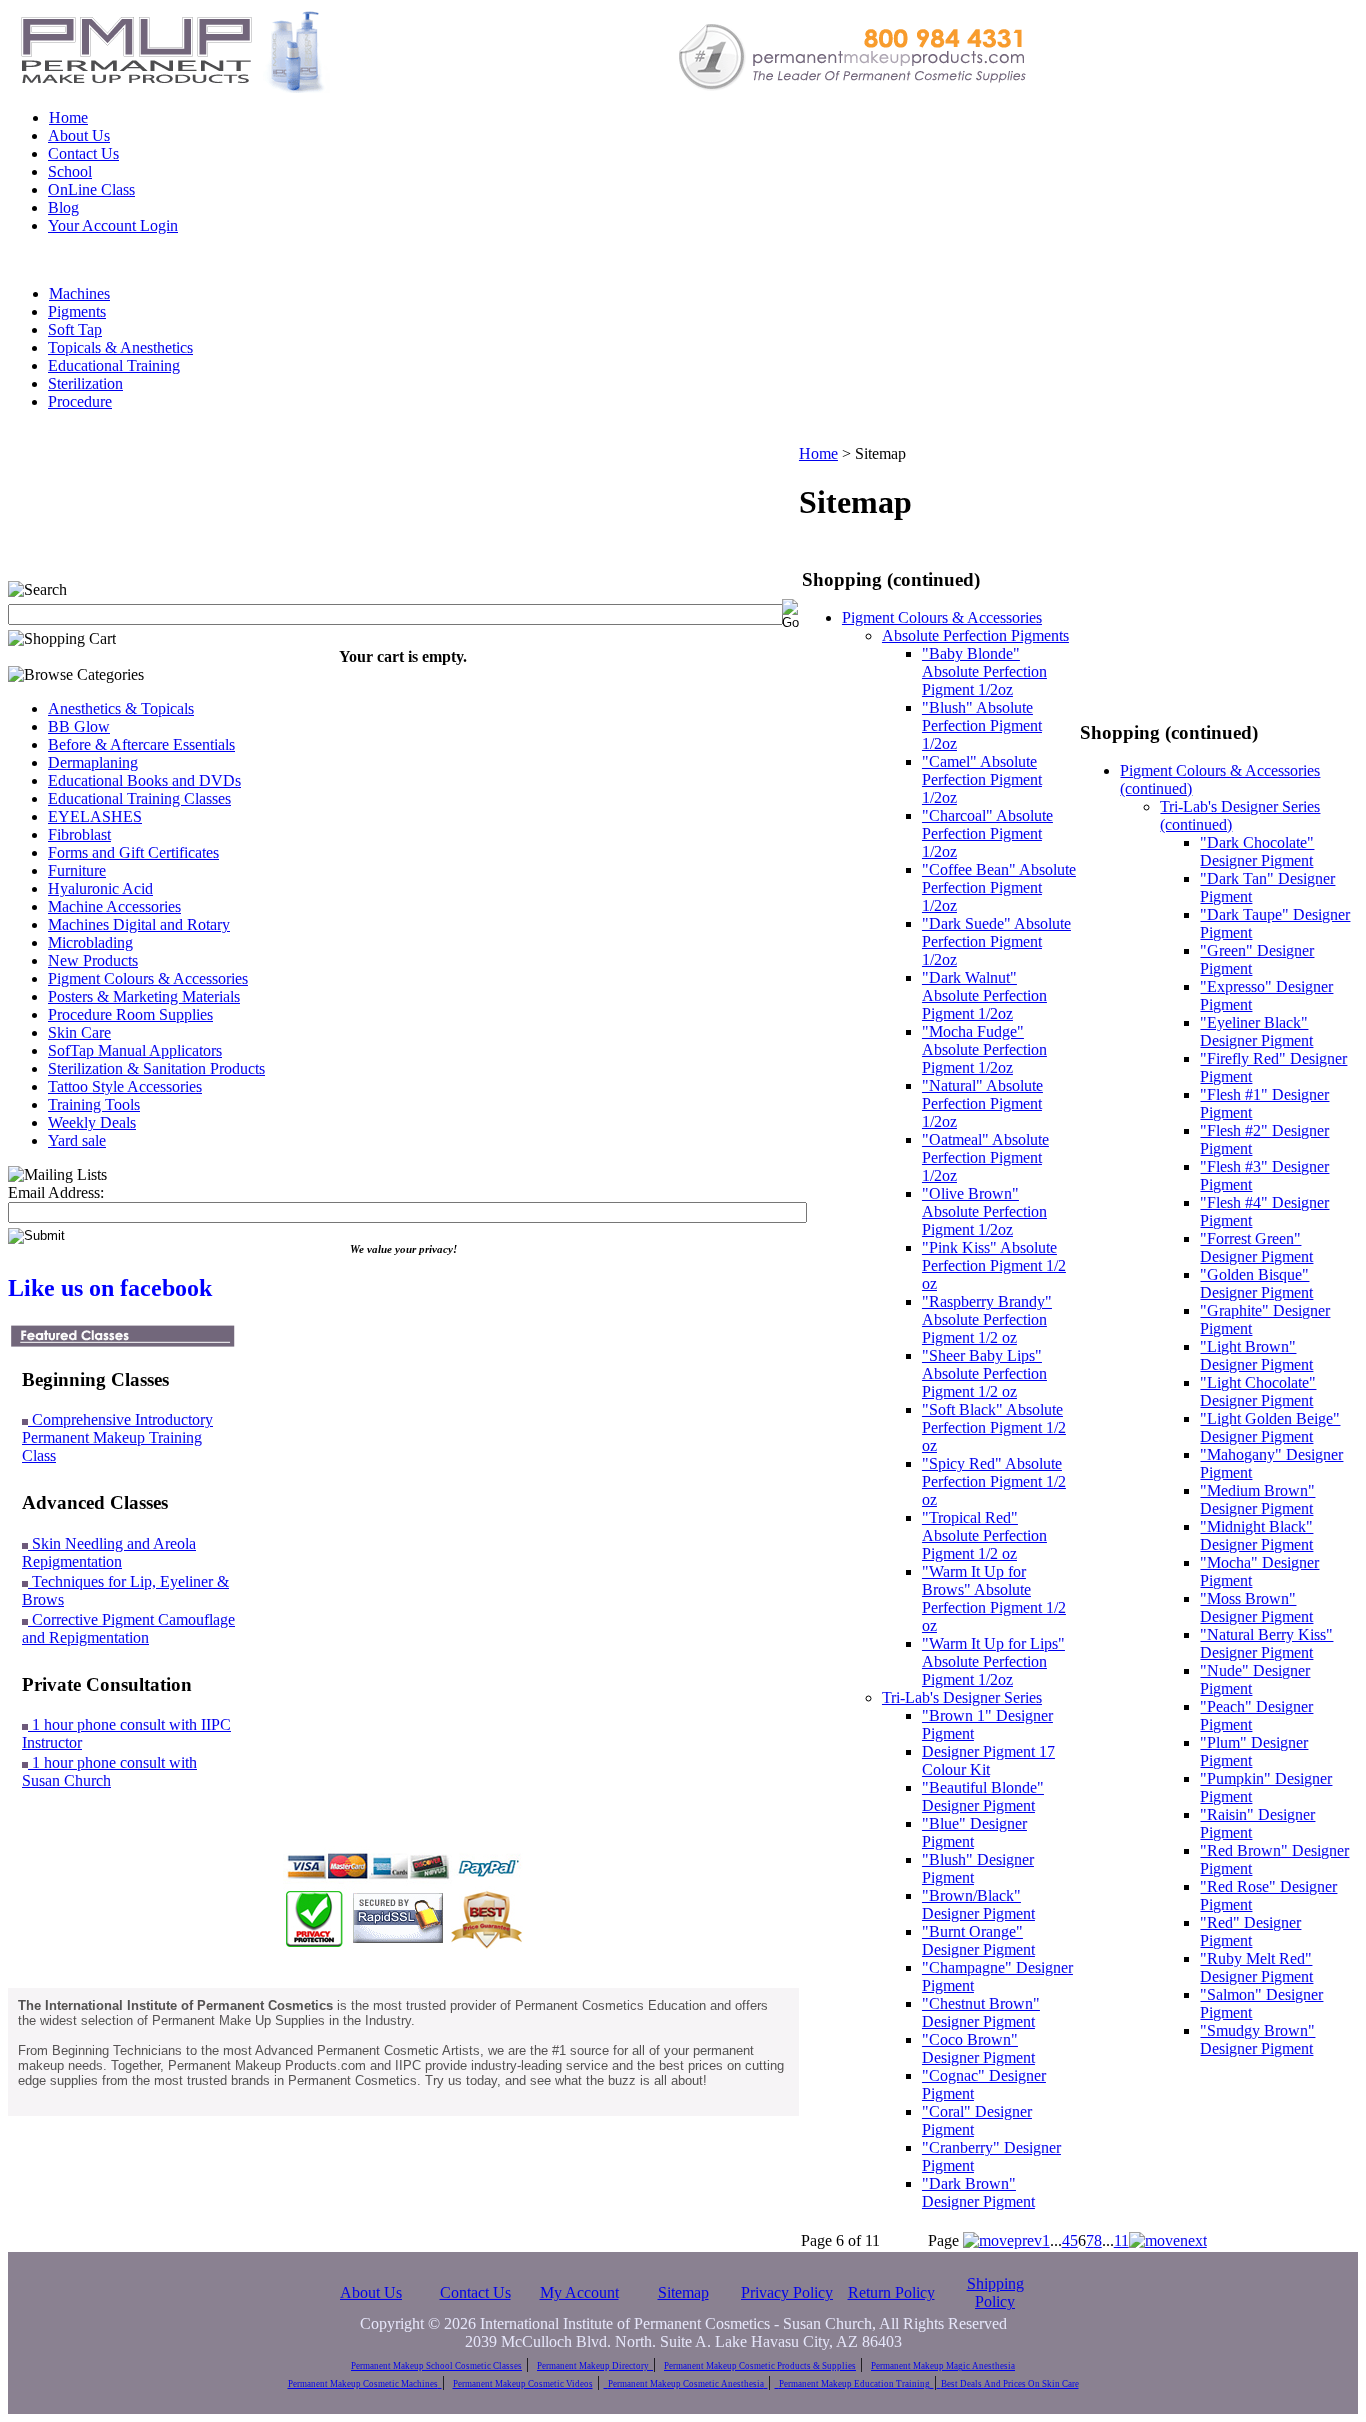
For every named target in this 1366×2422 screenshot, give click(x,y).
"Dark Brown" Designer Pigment (978, 2192)
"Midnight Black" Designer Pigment (1256, 1535)
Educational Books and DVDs (144, 780)
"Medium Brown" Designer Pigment (1257, 1499)
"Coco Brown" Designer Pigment (978, 2048)
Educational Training (114, 365)
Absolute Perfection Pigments (975, 635)
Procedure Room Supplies (130, 1014)
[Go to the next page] (1168, 2240)
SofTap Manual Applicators (135, 1050)
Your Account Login (113, 225)
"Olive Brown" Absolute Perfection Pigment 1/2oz (984, 1211)
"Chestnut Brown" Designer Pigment (981, 2012)
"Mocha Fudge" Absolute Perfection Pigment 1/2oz (984, 1049)
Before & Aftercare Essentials (141, 744)
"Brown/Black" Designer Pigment (978, 1904)
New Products (93, 960)
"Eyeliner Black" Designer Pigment (1256, 1031)
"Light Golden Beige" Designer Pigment (1270, 1427)
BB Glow (79, 726)
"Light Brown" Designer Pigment (1256, 1355)
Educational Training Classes (139, 798)
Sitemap (683, 2292)
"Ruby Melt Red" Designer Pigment (1256, 1967)
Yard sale (77, 1140)
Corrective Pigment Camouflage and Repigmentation (128, 1628)
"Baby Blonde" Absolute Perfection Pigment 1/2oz (984, 671)
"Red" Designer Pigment (1250, 1931)
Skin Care (79, 1032)
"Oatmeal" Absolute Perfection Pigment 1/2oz (985, 1157)
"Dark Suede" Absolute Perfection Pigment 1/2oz (996, 941)
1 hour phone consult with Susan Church (109, 1771)
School (70, 171)
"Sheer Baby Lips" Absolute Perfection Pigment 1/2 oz (984, 1373)
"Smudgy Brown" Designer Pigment (1257, 2039)
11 (1121, 2240)
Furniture (77, 870)
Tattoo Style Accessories (125, 1086)
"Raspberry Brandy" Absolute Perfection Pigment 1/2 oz (987, 1319)
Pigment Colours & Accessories (148, 978)
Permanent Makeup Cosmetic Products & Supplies (760, 2366)
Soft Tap (75, 329)
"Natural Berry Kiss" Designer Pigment (1266, 1643)
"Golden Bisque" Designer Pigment (1256, 1283)
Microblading (90, 942)
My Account (579, 2292)
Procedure (80, 401)
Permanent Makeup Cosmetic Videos (523, 2384)
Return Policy (891, 2292)
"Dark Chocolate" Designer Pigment (1257, 851)
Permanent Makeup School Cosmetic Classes (436, 2366)
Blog (63, 207)
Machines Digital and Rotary (139, 924)
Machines (79, 293)
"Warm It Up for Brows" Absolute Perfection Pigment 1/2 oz (994, 1598)
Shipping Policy (995, 2292)
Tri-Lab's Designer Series (962, 1697)
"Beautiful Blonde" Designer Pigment (983, 1796)
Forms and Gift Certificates (133, 852)
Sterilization (85, 383)
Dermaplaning (93, 762)
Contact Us (83, 153)
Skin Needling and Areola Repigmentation (109, 1552)
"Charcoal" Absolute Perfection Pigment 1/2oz (987, 833)
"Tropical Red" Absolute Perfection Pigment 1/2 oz (984, 1535)
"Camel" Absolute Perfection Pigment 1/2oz (982, 779)
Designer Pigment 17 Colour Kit (988, 1760)
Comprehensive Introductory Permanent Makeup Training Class (117, 1437)
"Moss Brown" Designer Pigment (1256, 1607)
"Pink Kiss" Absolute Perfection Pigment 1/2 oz (994, 1265)
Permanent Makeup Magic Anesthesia (943, 2366)
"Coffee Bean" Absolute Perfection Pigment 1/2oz (999, 887)
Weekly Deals (92, 1122)
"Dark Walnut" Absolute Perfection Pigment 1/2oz (984, 995)
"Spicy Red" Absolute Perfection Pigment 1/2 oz (994, 1481)
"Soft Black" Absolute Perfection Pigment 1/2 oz (994, 1427)
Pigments (77, 311)
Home (68, 117)
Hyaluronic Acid (100, 888)
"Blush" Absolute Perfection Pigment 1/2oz (982, 725)
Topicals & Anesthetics (120, 347)
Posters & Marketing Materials (144, 996)
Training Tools (94, 1104)
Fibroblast (79, 834)
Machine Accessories (114, 906)
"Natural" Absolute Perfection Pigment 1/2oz (982, 1103)
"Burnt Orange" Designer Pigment (978, 1940)
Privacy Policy (787, 2292)
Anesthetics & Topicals (121, 708)
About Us (79, 135)
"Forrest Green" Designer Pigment (1256, 1247)
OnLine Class (91, 189)
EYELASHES (95, 816)
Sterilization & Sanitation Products (156, 1068)
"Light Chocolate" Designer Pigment (1258, 1391)
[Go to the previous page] (1002, 2240)
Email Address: (56, 1192)
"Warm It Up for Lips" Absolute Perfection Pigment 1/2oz (993, 1661)
